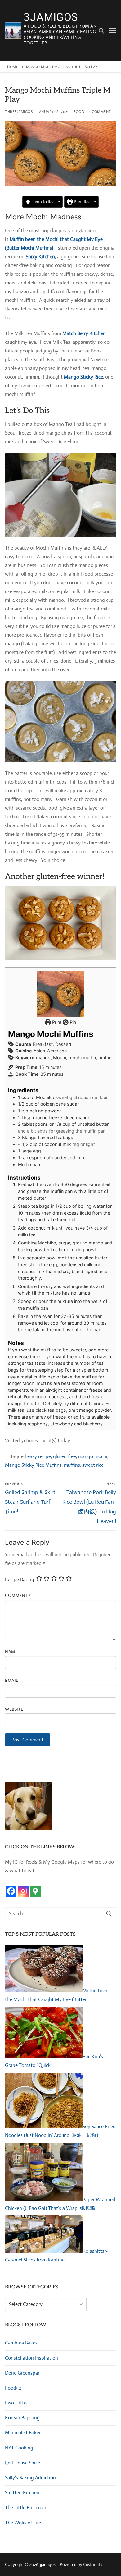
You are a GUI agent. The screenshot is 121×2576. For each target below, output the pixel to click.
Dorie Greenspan (23, 2373)
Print (56, 1022)
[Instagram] (23, 1891)
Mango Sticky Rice (83, 377)
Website (14, 1709)
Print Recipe (84, 202)
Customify (93, 2564)
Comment (18, 1595)
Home (13, 67)
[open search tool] (101, 31)
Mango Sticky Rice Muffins (33, 1465)
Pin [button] (72, 1022)
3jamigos (51, 18)
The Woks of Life (23, 2523)
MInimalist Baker (23, 2433)
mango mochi (93, 1456)
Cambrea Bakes (21, 2343)
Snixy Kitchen (40, 257)
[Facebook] (11, 1891)
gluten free (65, 1456)
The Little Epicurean (26, 2507)
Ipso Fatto (16, 2403)
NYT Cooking (19, 2448)
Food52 (13, 2388)
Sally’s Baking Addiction (30, 2478)
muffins (72, 1465)
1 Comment (100, 112)
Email (12, 1680)
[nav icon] (113, 31)
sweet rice (93, 1465)
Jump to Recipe (45, 202)
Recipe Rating (20, 1579)
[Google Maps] (35, 1891)
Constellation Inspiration (31, 2358)
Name (11, 1652)
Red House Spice (22, 2463)
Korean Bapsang (22, 2418)
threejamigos (19, 112)
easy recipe (39, 1456)
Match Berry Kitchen (84, 333)
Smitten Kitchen (22, 2493)
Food (79, 112)
